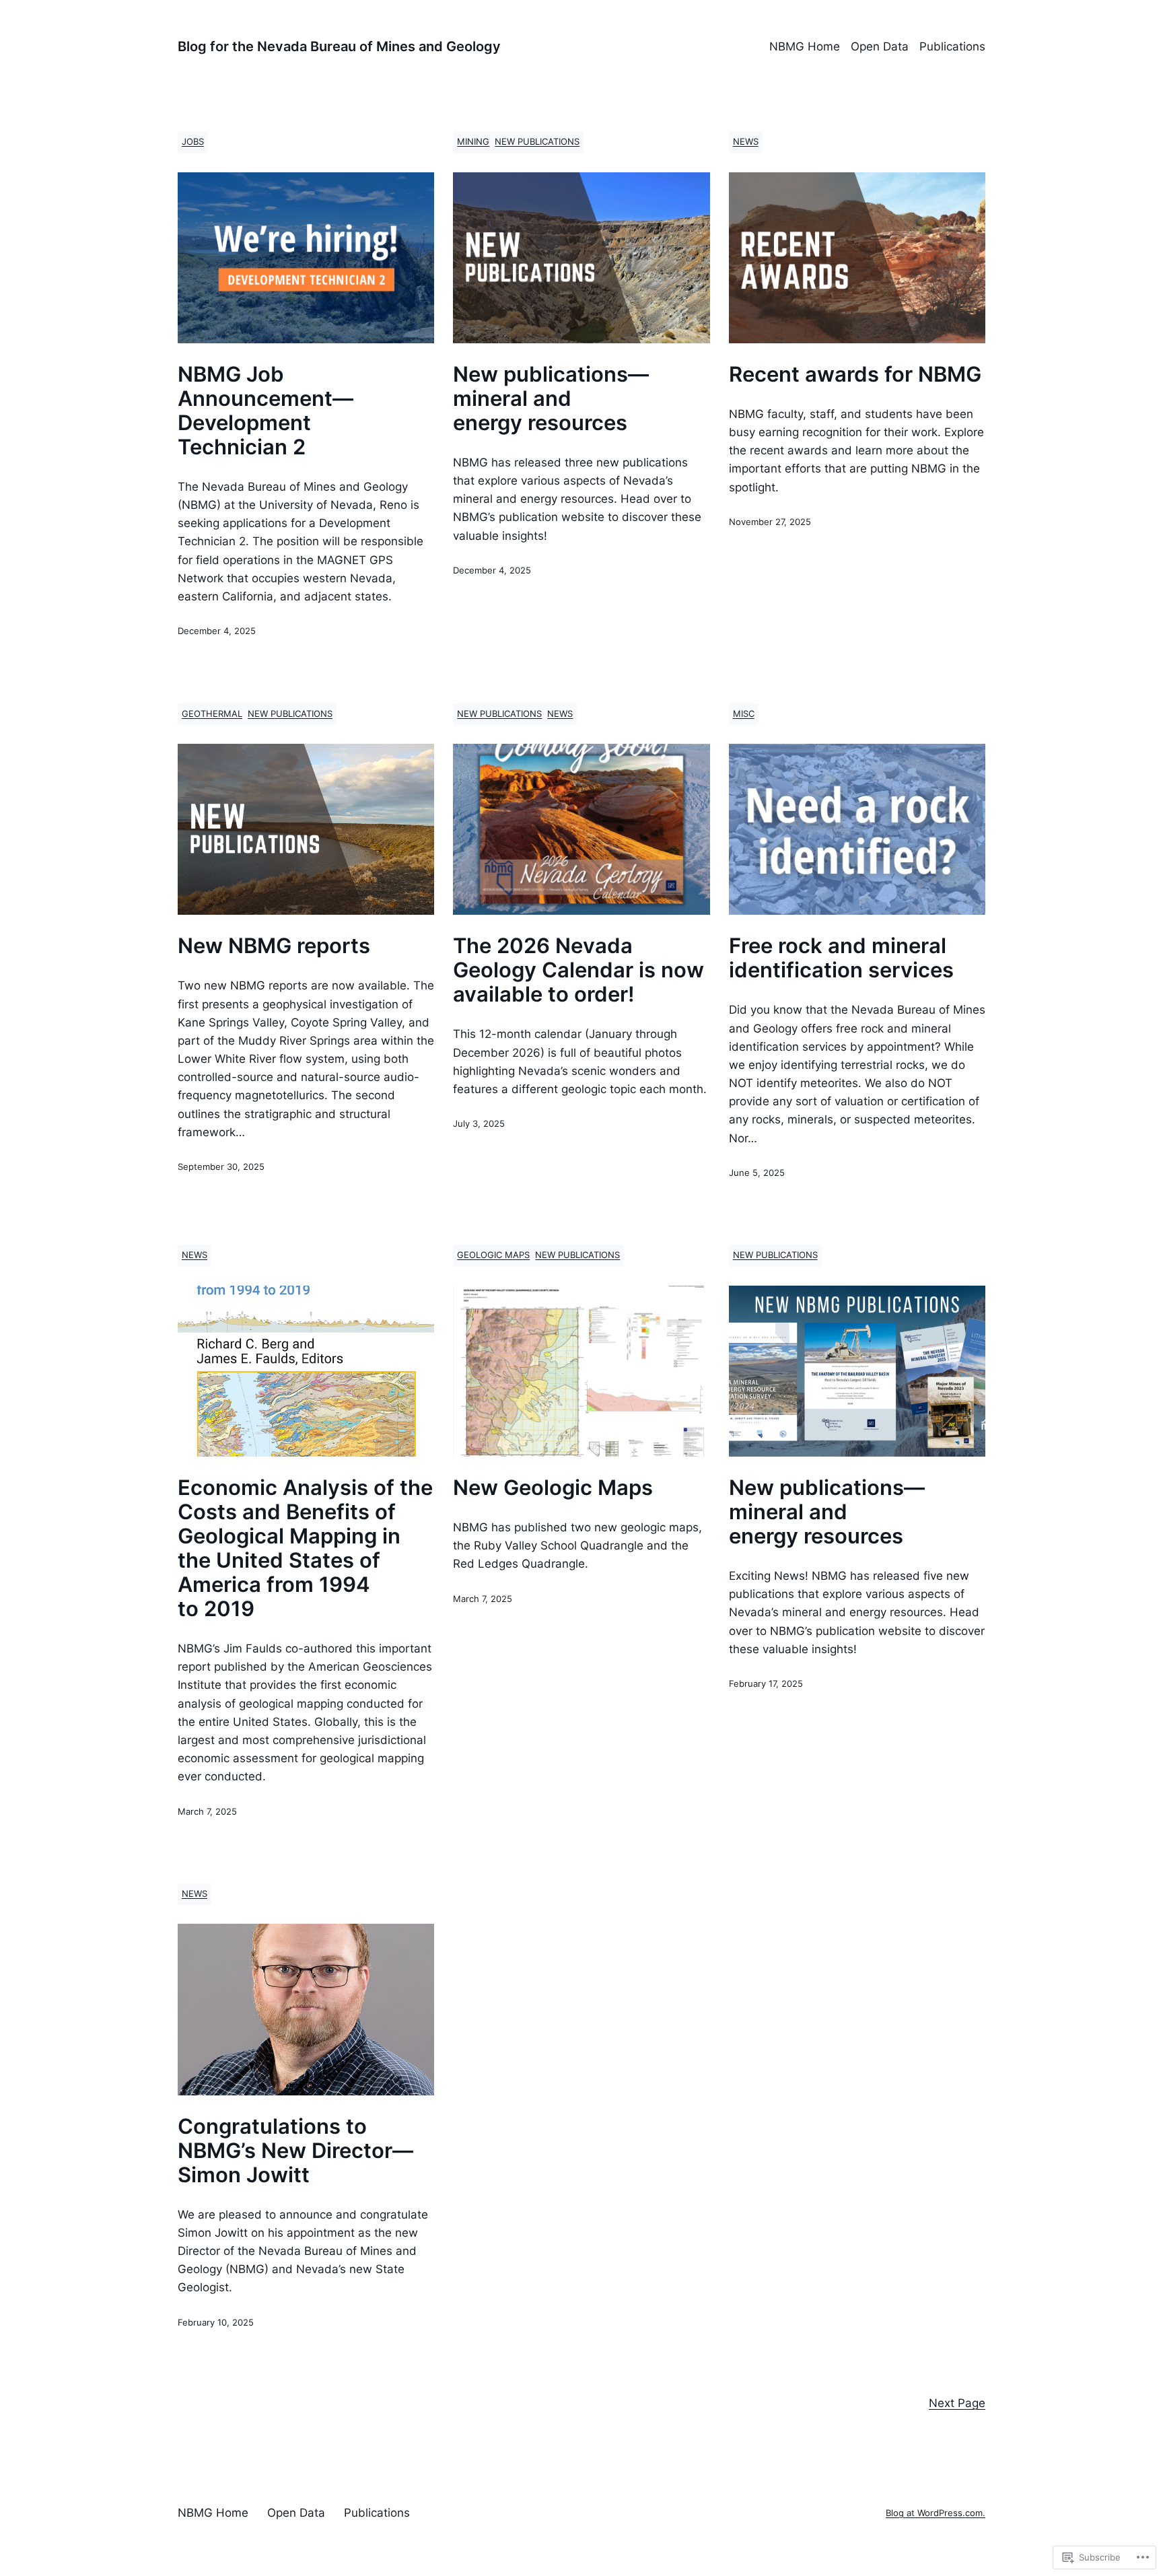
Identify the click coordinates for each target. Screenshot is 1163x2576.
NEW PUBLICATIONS (537, 142)
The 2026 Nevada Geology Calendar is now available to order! (578, 970)
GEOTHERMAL (212, 714)
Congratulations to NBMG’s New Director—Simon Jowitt (295, 2151)
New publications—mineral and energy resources (551, 398)
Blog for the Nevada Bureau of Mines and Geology (339, 46)
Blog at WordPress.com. (936, 2513)
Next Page (957, 2403)
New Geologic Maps (553, 1488)
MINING (473, 142)
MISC (744, 714)
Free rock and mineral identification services (841, 958)
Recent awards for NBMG (855, 374)
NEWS (746, 142)
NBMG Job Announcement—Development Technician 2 (266, 411)
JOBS (193, 142)
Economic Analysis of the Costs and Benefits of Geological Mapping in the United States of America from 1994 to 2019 (305, 1548)
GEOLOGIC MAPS (493, 1255)
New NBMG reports (274, 946)
